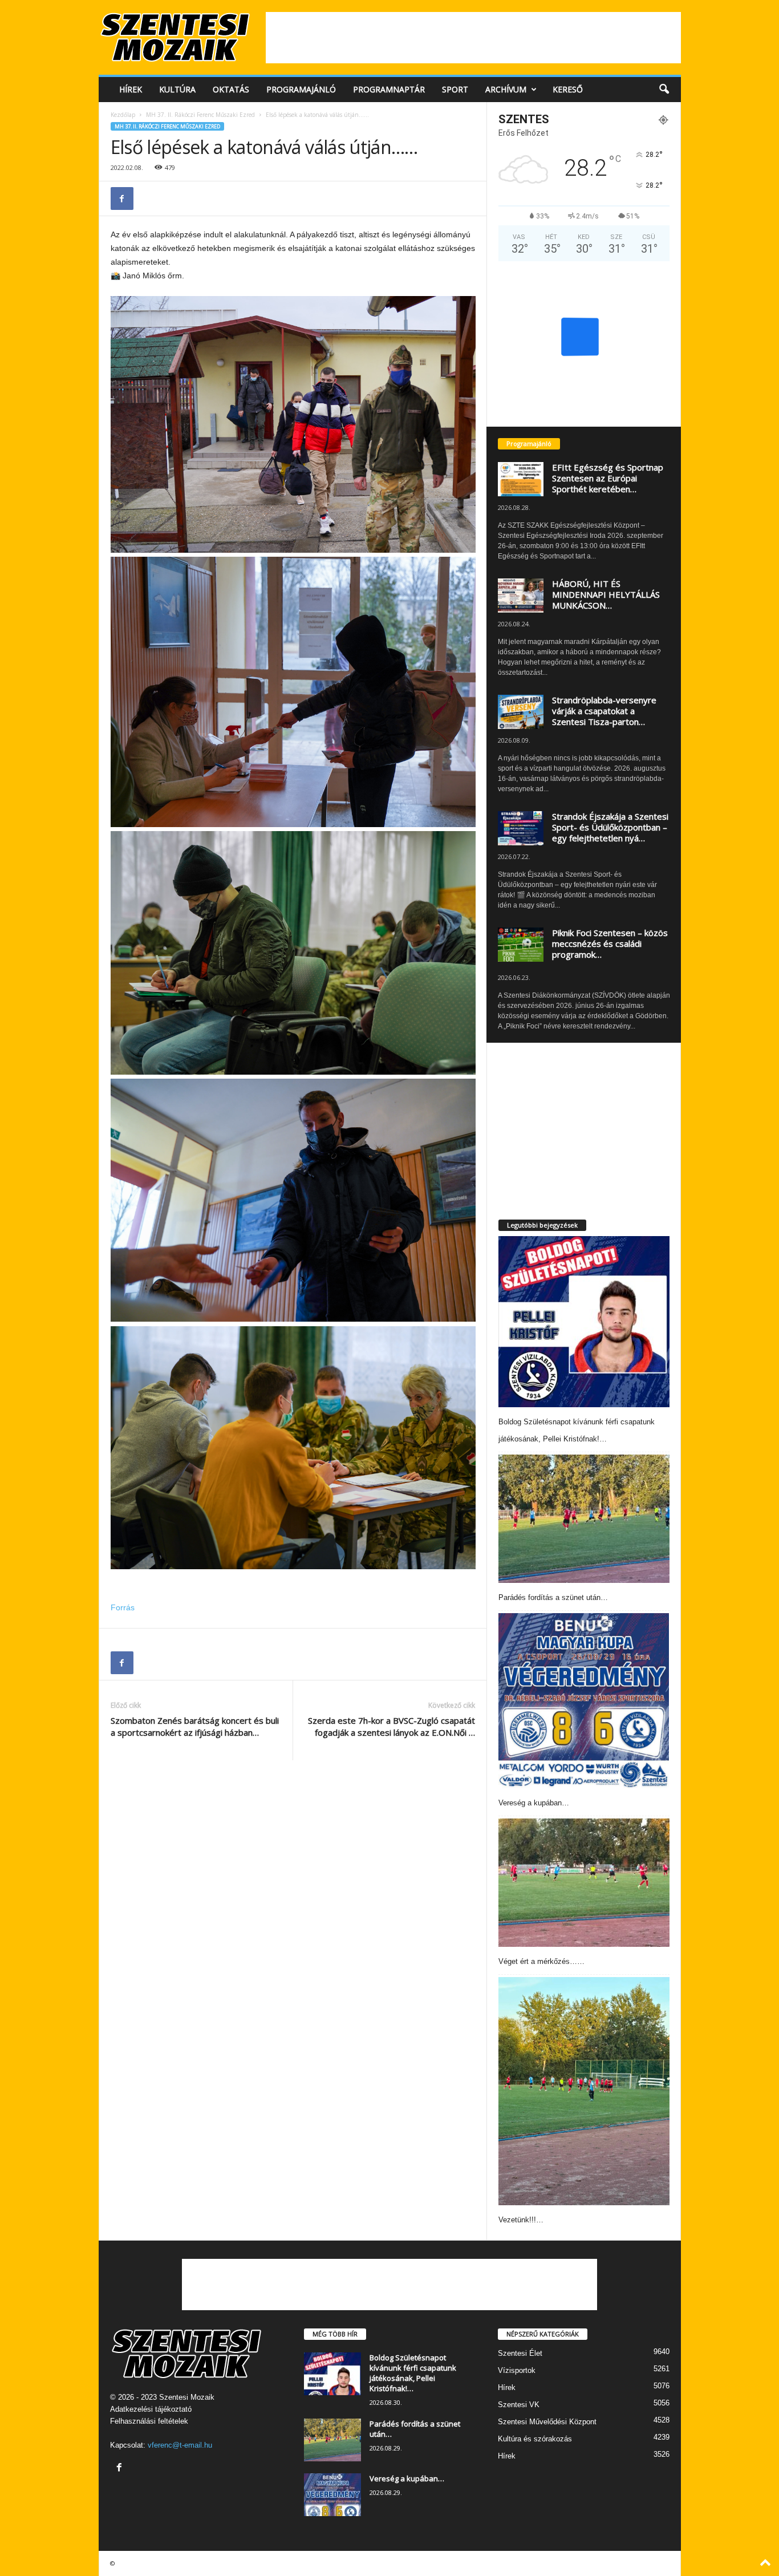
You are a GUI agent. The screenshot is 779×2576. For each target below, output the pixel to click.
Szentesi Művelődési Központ (547, 2422)
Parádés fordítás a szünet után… (553, 1597)
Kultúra (177, 89)
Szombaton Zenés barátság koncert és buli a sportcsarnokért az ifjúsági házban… (195, 1726)
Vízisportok (517, 2370)
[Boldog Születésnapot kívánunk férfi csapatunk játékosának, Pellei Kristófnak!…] (584, 1322)
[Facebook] (122, 199)
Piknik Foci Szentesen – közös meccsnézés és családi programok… (610, 943)
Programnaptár (389, 89)
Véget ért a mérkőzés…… (541, 1961)
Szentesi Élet (520, 2353)
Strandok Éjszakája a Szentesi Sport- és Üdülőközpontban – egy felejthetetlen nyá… (610, 827)
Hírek (131, 89)
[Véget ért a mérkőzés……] (584, 1883)
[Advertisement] (473, 38)
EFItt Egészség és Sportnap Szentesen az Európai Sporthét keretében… (608, 478)
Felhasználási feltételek (149, 2421)
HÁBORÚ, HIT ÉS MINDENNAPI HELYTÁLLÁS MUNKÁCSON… (606, 594)
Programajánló (301, 89)
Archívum (506, 89)
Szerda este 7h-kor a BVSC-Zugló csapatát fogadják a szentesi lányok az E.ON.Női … (391, 1726)
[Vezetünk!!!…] (584, 2091)
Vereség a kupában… (534, 1803)
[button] (664, 90)
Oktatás (231, 89)
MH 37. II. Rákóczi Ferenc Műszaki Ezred (200, 115)
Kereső (568, 89)
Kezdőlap (123, 115)
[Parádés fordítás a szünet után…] (584, 1519)
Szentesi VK (519, 2405)
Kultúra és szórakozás (535, 2439)
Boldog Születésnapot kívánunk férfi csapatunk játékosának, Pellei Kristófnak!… (413, 2373)
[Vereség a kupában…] (584, 1700)
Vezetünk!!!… (521, 2220)
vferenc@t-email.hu (180, 2445)
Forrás (123, 1607)
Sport (455, 89)
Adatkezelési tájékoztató (151, 2409)
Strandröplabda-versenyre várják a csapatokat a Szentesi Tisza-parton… (604, 711)
